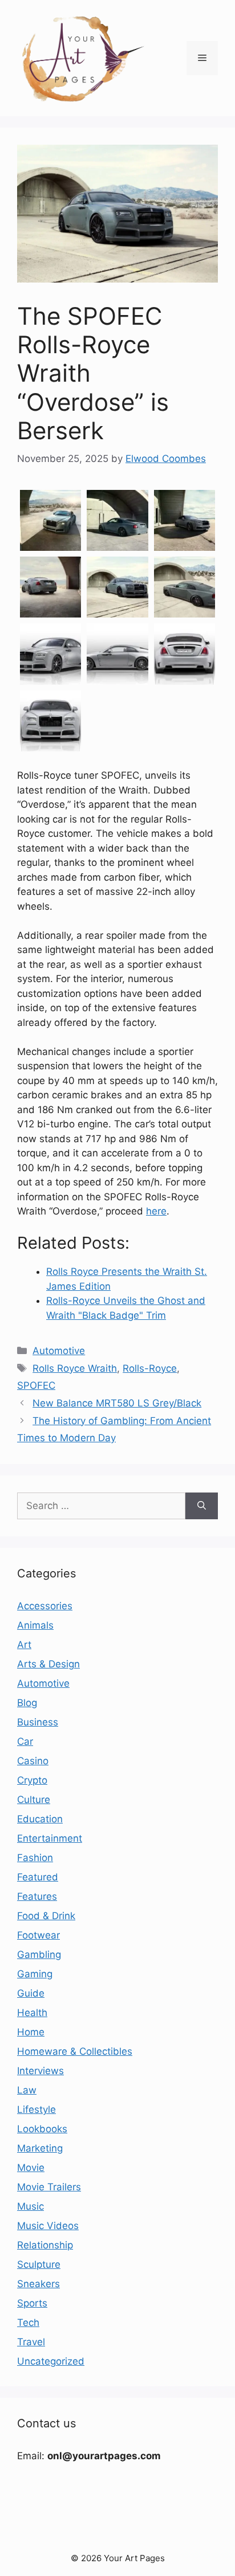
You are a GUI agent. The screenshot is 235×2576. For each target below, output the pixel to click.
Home (31, 2032)
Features (37, 1896)
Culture (34, 1800)
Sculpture (39, 2264)
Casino (33, 1761)
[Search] (202, 1506)
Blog (27, 1703)
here (156, 1211)
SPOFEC (36, 1385)
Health (32, 2013)
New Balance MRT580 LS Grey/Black (117, 1403)
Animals (35, 1625)
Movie (31, 2168)
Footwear (39, 1935)
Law (27, 2090)
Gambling (39, 1955)
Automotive (59, 1351)
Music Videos (48, 2226)
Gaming (35, 1974)
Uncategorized (51, 2361)
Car (25, 1741)
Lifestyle (37, 2109)
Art (24, 1645)
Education (40, 1819)
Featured (38, 1877)
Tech (28, 2323)
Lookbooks (42, 2129)
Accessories (45, 1606)
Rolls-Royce (150, 1368)
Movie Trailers (49, 2187)
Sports (32, 2303)
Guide (31, 1993)
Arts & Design (48, 1664)
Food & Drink (46, 1916)
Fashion (35, 1858)
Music (31, 2206)
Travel (31, 2342)
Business (38, 1722)
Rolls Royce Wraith (75, 1368)
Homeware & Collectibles (75, 2051)
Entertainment (50, 1838)
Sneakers (39, 2284)
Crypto (32, 1780)
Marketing (40, 2148)
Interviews (40, 2071)
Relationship (45, 2245)
